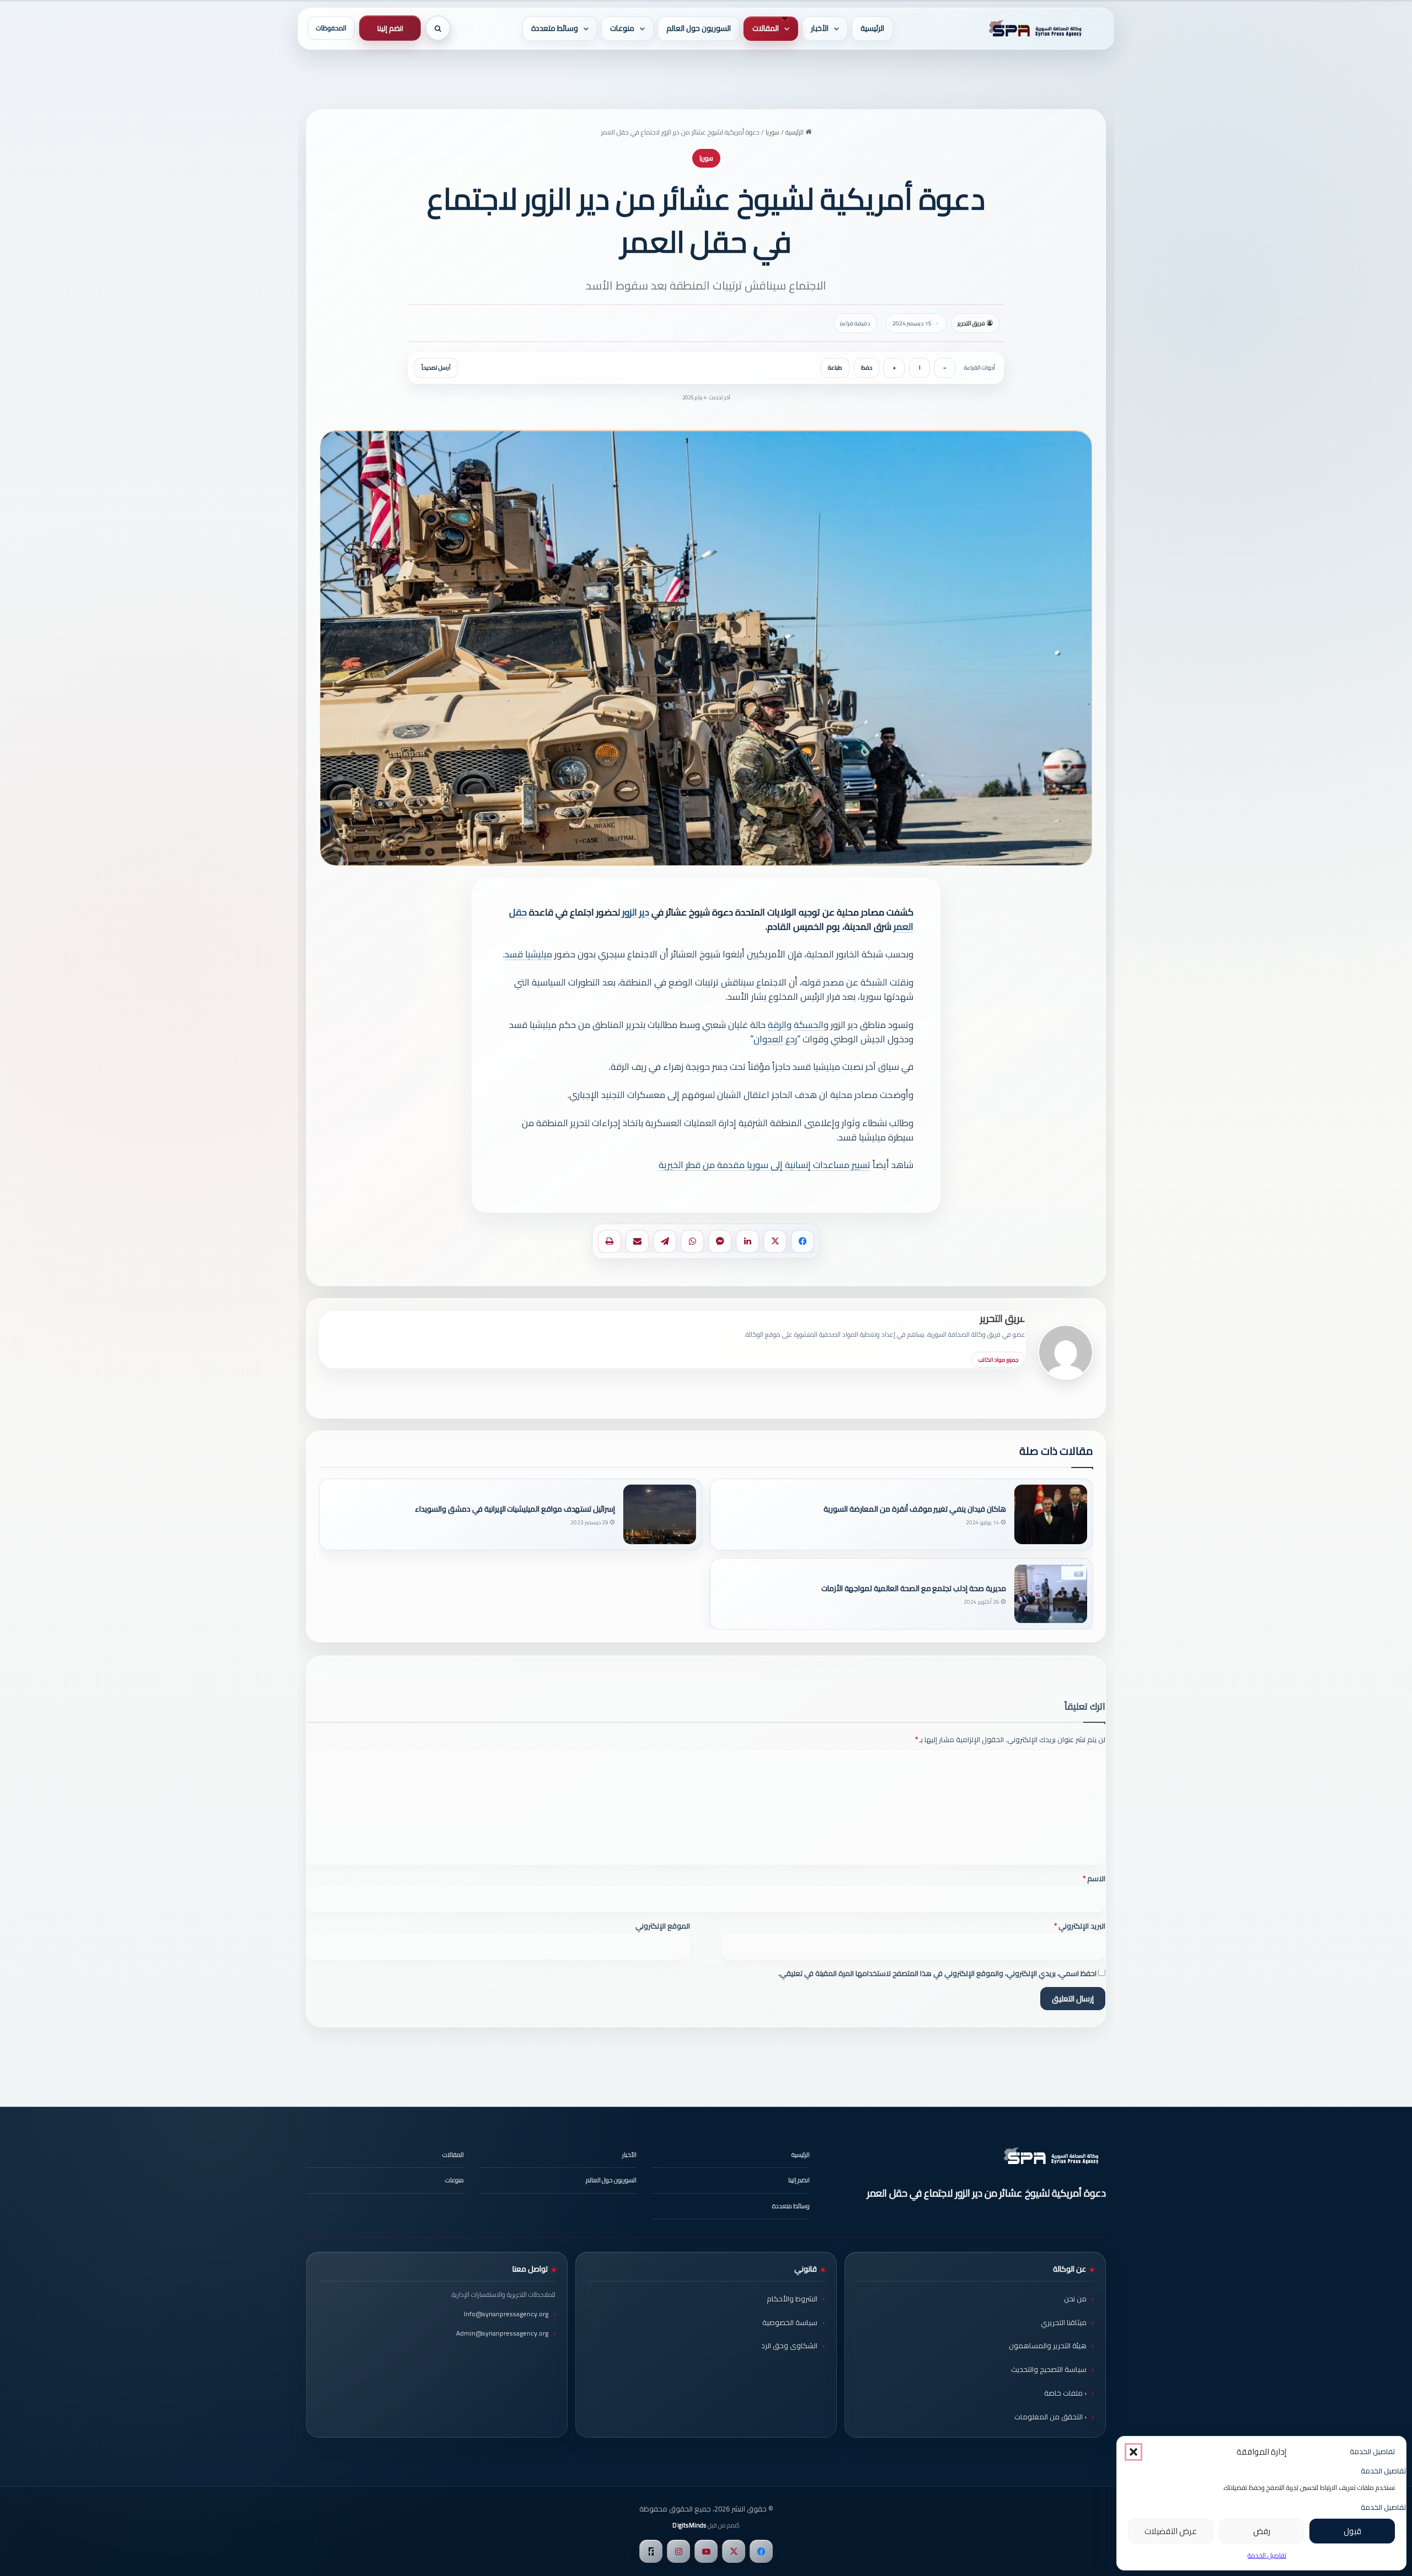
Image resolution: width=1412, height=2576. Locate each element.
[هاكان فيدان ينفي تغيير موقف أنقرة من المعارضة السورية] (1051, 1514)
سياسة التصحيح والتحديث (1049, 2369)
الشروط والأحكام (792, 2299)
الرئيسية (872, 28)
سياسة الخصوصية (790, 2322)
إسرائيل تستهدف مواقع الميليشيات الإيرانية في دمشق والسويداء (515, 1509)
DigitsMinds (689, 2525)
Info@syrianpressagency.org (506, 2314)
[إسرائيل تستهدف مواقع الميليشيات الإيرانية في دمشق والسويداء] (660, 1514)
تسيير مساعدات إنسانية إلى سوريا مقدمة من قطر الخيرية (764, 1165)
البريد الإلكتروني (1080, 1926)
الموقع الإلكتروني (663, 1926)
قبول (1352, 2531)
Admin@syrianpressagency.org (502, 2333)
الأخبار (820, 28)
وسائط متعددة (555, 28)
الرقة (777, 1025)
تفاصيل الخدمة (1267, 2555)
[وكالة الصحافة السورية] (1033, 29)
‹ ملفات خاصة (1065, 2393)
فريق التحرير (971, 323)
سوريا (772, 132)
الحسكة (809, 1025)
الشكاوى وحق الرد (789, 2345)
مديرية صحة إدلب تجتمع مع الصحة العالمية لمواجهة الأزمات (914, 1589)
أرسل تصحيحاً (436, 368)
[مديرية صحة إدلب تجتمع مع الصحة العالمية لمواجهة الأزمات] (1051, 1594)
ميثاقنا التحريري (1064, 2322)
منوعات (622, 28)
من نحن (1075, 2299)
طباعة (835, 368)
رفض (1262, 2531)
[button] (1133, 2452)
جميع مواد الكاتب (998, 1360)
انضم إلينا (390, 28)
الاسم (1094, 1878)
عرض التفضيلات (1171, 2531)
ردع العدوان (775, 1039)
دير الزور (636, 912)
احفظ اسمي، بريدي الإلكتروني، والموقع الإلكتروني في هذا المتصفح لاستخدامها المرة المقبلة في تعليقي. (937, 1973)
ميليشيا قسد (528, 954)
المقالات (766, 28)
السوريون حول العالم (699, 28)
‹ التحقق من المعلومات (1050, 2417)
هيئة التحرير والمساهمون (1048, 2345)
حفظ (867, 368)
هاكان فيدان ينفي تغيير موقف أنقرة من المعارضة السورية (915, 1509)
